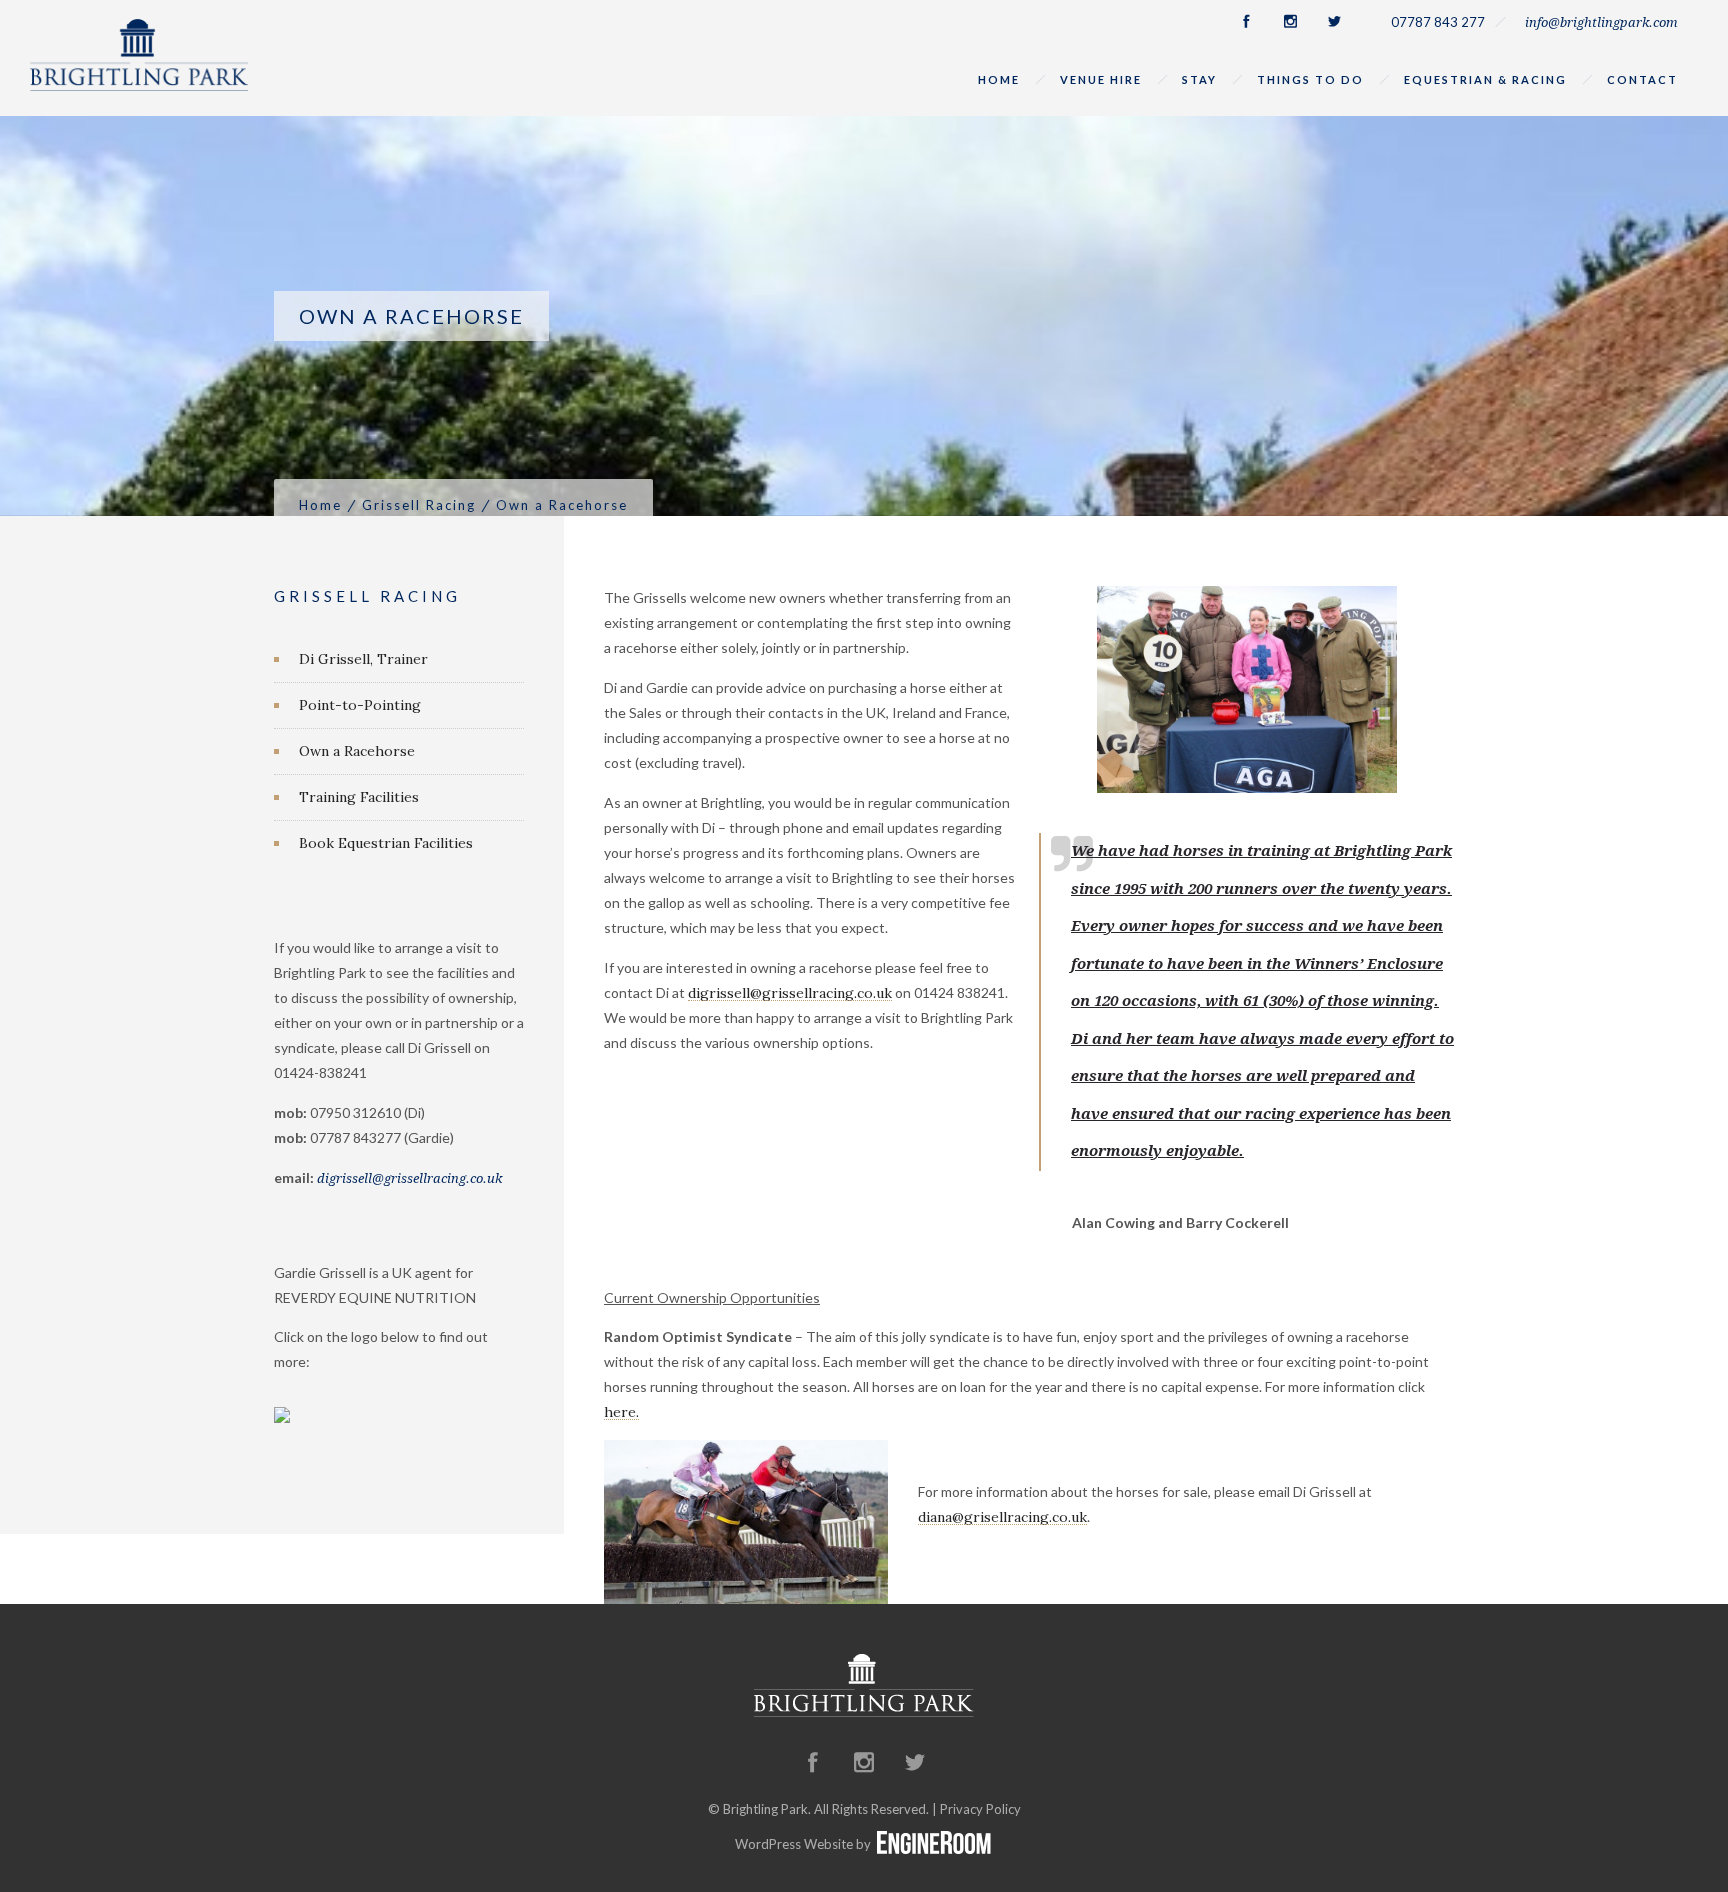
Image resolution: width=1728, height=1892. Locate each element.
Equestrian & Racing (1485, 79)
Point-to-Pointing (360, 705)
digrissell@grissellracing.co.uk (790, 993)
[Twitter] (1334, 22)
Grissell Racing (419, 505)
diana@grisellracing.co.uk (1002, 1517)
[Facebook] (1246, 22)
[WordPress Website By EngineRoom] (934, 1844)
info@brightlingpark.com (1601, 22)
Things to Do (1310, 79)
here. (621, 1412)
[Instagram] (1290, 22)
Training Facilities (359, 797)
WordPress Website (794, 1844)
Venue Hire (1101, 79)
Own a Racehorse (357, 751)
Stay (1199, 79)
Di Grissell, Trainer (363, 659)
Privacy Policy (980, 1809)
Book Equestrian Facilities (386, 843)
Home (999, 79)
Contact (1642, 79)
